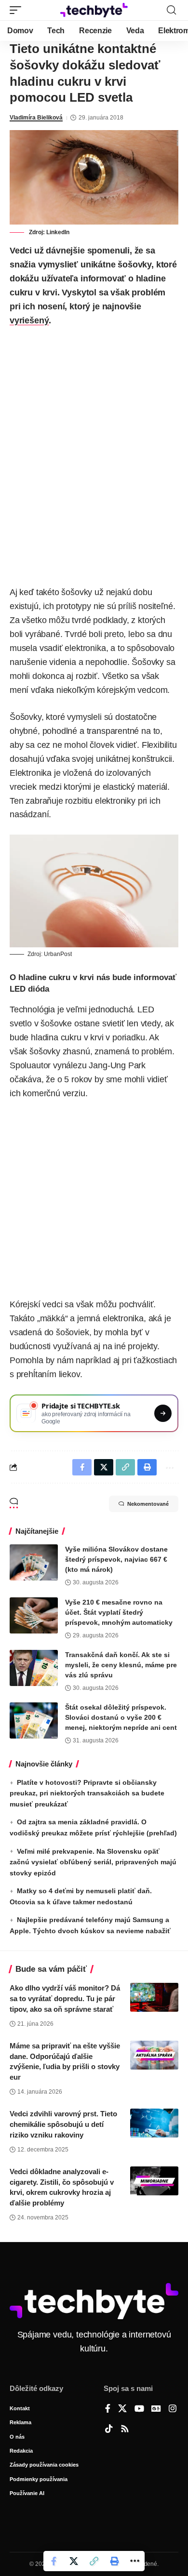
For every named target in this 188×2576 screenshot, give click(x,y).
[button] (18, 10)
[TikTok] (109, 2430)
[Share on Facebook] (54, 2561)
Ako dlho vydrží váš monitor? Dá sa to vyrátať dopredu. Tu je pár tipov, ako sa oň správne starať (65, 1998)
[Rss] (125, 2430)
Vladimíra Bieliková (36, 118)
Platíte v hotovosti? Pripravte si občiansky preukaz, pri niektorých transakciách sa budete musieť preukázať (87, 1793)
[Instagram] (173, 2409)
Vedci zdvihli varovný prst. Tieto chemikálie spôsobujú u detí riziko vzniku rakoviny (63, 2124)
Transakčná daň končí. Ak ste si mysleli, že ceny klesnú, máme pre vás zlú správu (121, 1665)
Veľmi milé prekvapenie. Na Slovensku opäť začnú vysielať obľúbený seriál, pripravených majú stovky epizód (93, 1862)
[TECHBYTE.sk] (94, 10)
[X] (122, 2409)
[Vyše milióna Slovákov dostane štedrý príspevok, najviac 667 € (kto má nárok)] (34, 1562)
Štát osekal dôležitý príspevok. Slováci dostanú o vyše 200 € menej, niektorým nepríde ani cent (121, 1717)
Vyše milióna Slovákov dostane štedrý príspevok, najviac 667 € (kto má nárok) (116, 1559)
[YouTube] (139, 2409)
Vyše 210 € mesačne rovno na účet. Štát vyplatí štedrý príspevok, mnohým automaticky (119, 1612)
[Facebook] (108, 2409)
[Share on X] (74, 2561)
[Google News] (156, 2409)
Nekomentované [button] (148, 1504)
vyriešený (29, 320)
